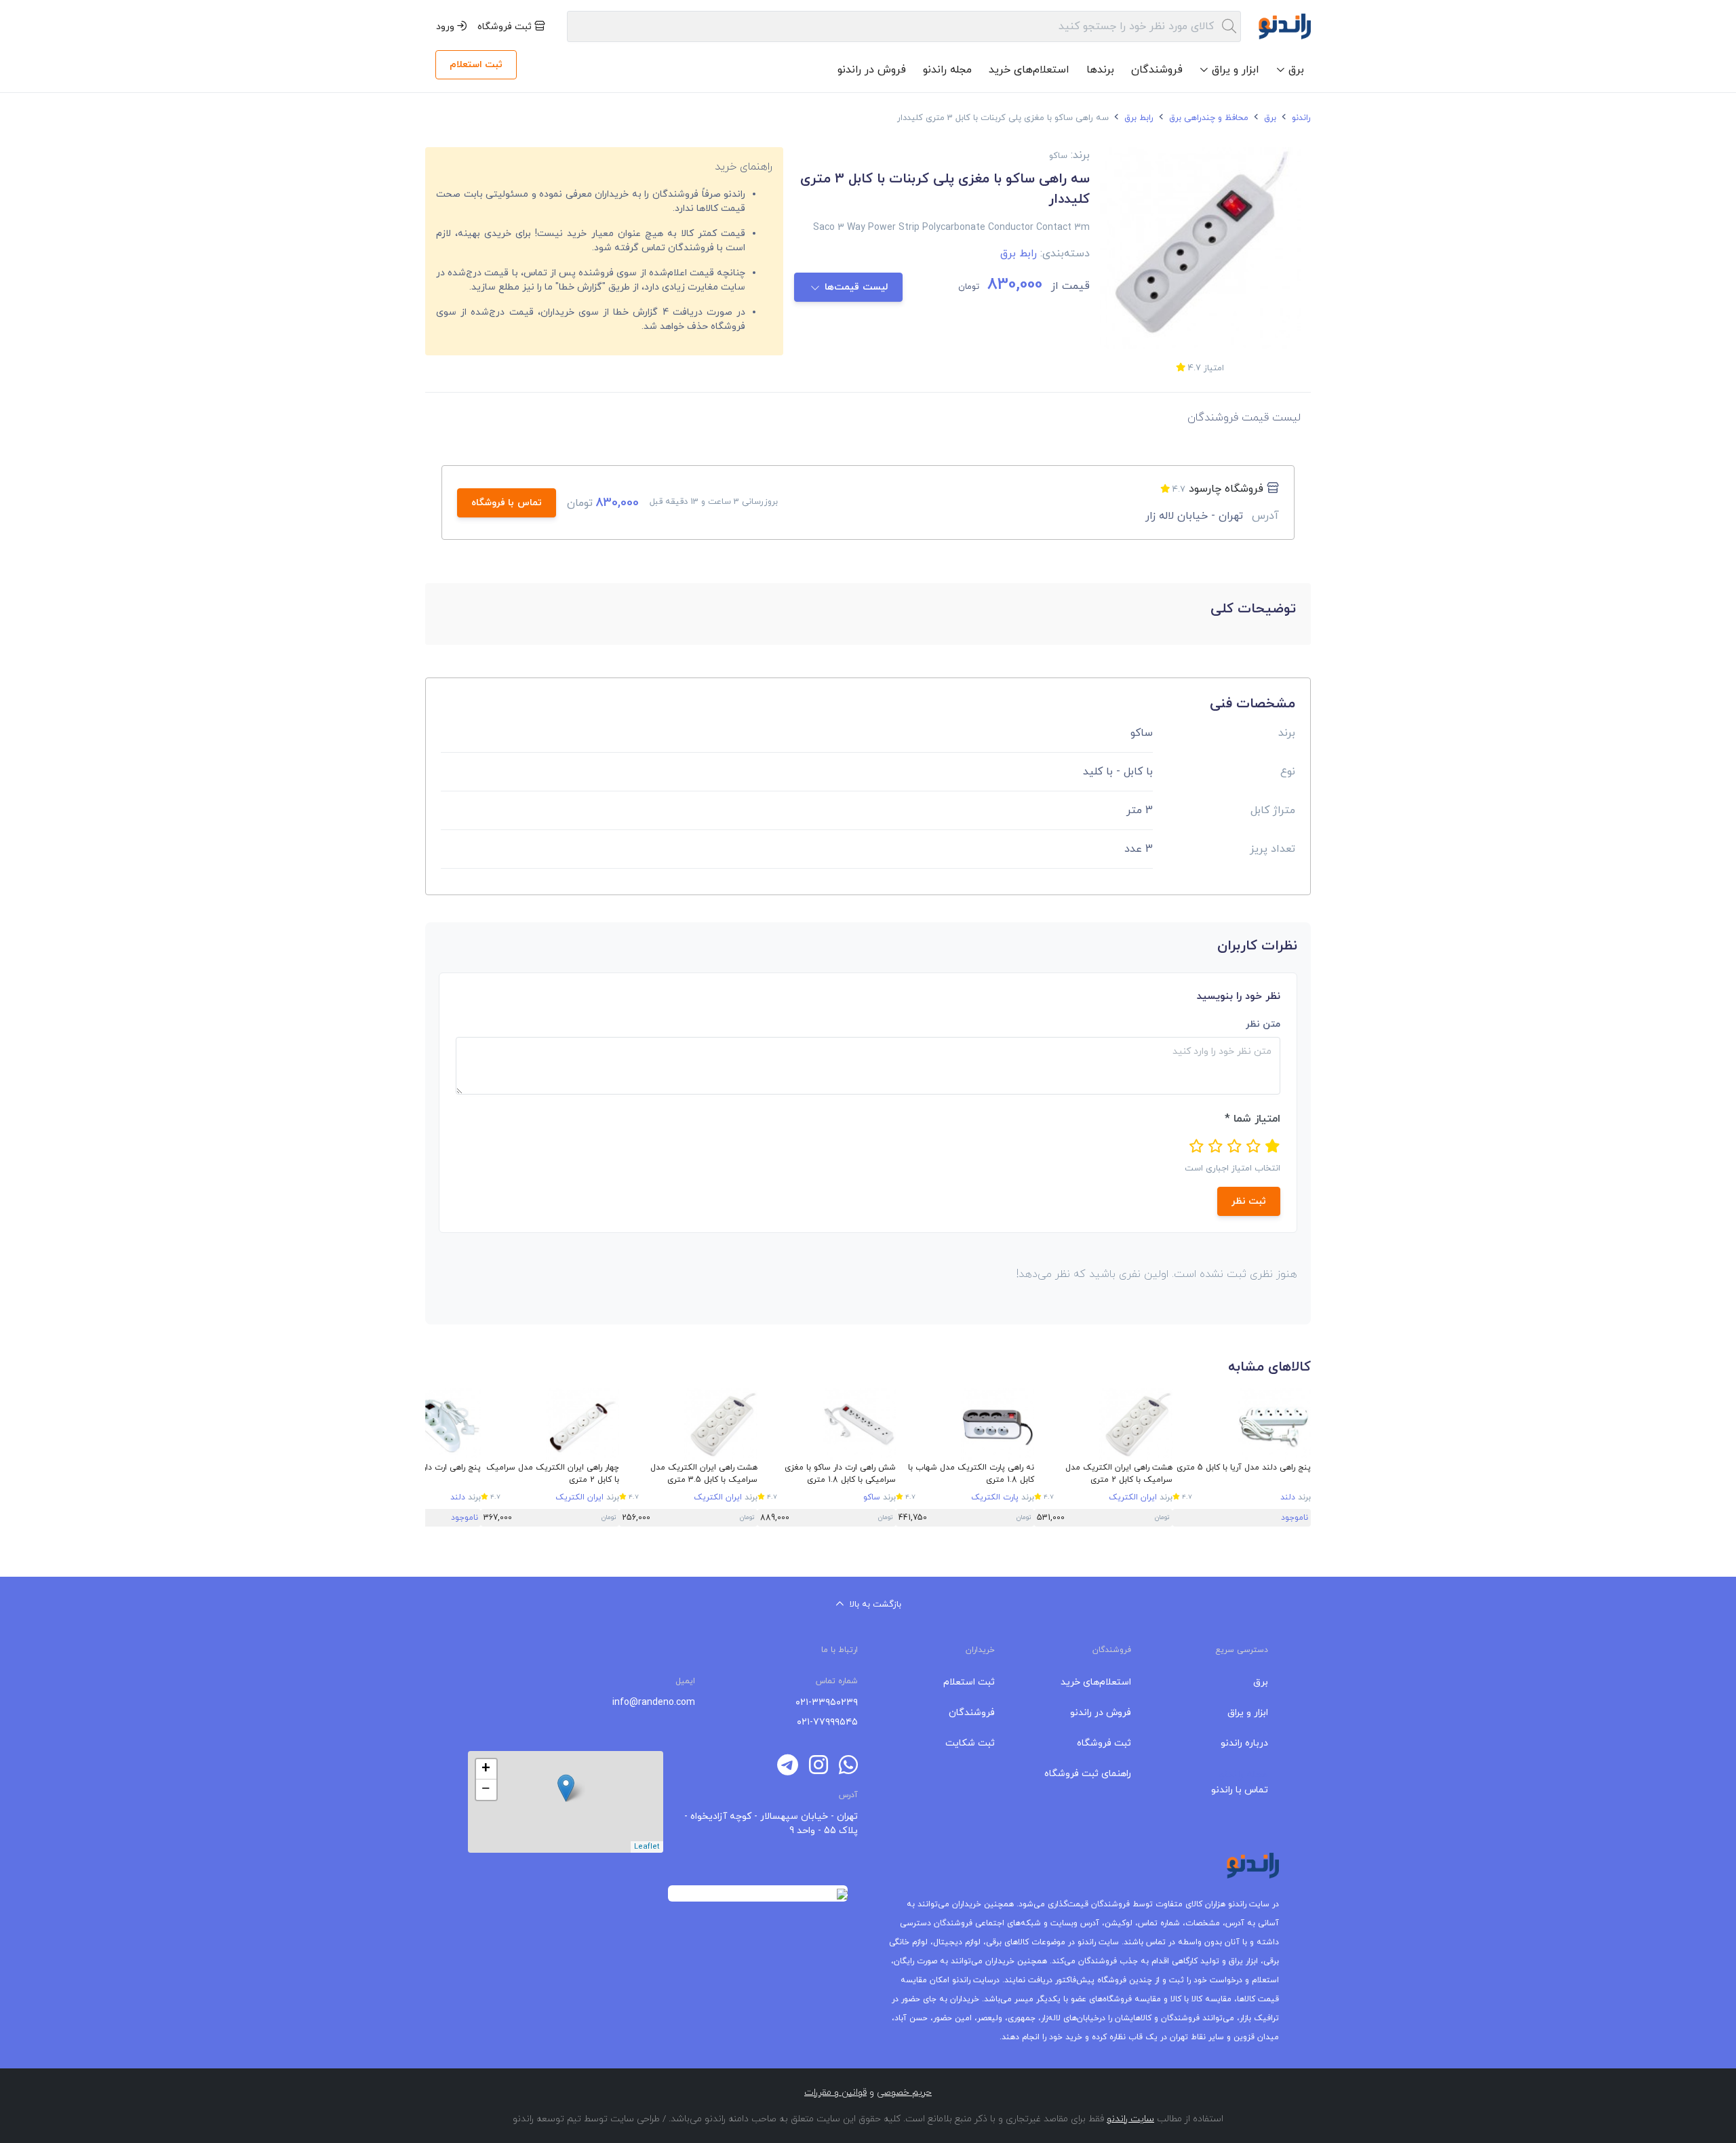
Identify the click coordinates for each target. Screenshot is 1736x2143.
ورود (447, 27)
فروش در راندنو (872, 70)
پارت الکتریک (995, 1497)
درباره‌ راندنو (1244, 1743)
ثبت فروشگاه (506, 27)
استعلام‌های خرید (1029, 70)
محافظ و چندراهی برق (1207, 118)
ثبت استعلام (476, 65)
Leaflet (647, 1847)
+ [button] (486, 1769)
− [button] (486, 1790)
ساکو (872, 1497)
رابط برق (1138, 118)
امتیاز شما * (1252, 1119)
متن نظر (1263, 1024)
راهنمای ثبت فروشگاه (1088, 1774)
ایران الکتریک (1133, 1497)
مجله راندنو (947, 70)
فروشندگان (1157, 70)
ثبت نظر (1249, 1201)
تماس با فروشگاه (507, 503)
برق (1269, 118)
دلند (1288, 1497)
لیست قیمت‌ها (857, 287)
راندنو (1300, 118)
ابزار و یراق (1248, 1713)
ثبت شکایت (970, 1743)
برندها (1100, 70)
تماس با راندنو (1240, 1790)
